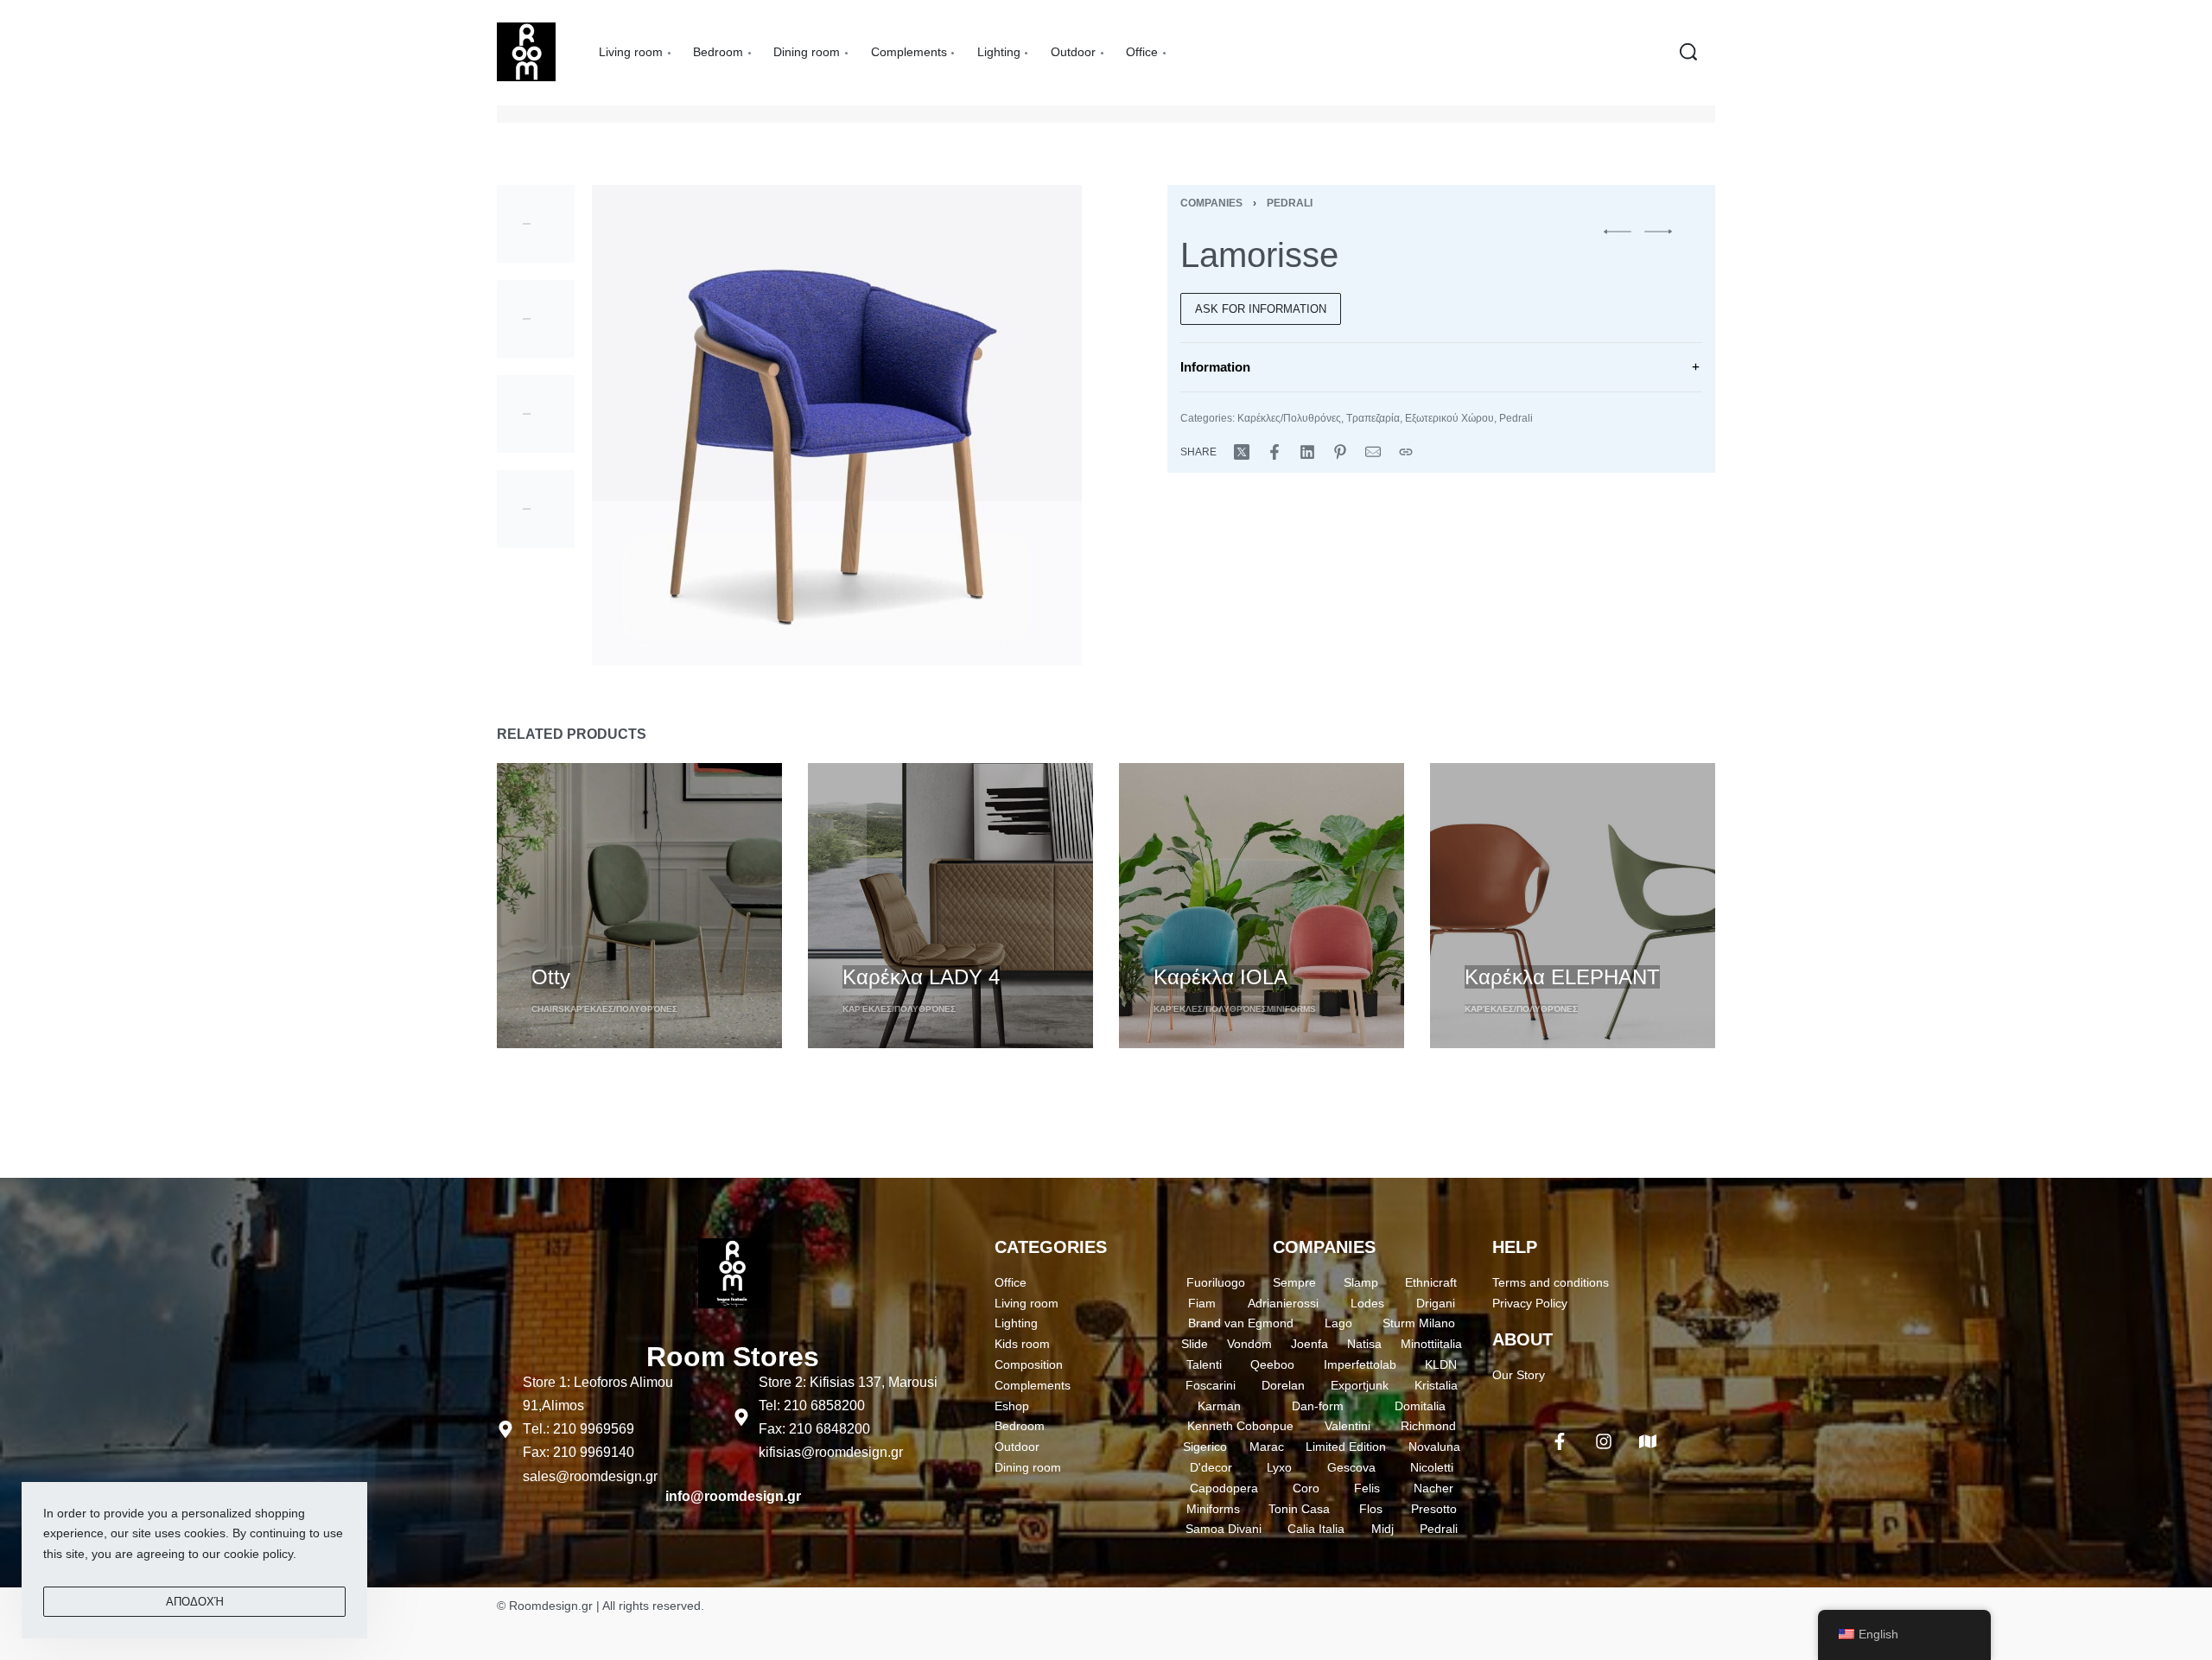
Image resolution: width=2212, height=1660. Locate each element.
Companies (1211, 203)
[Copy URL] (1406, 452)
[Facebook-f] (1560, 1441)
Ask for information (1261, 309)
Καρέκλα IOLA (1220, 977)
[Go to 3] (536, 414)
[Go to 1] (536, 224)
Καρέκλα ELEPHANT (1562, 977)
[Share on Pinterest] (1340, 452)
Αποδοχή (195, 1602)
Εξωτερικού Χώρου (1449, 418)
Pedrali (1290, 203)
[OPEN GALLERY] (837, 425)
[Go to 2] (536, 319)
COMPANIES (1324, 1247)
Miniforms (1291, 1009)
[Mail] (1373, 452)
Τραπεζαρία (1373, 418)
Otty (551, 977)
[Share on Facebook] (1274, 452)
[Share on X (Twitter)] (1242, 452)
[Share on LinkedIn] (1307, 452)
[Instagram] (1604, 1441)
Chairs (548, 1009)
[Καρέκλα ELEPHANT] (1573, 906)
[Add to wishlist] (632, 947)
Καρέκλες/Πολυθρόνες (1289, 418)
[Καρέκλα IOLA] (1262, 906)
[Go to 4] (536, 509)
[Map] (1648, 1441)
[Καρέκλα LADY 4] (950, 906)
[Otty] (639, 906)
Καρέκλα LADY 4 (921, 977)
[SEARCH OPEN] (1688, 52)
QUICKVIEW (567, 945)
